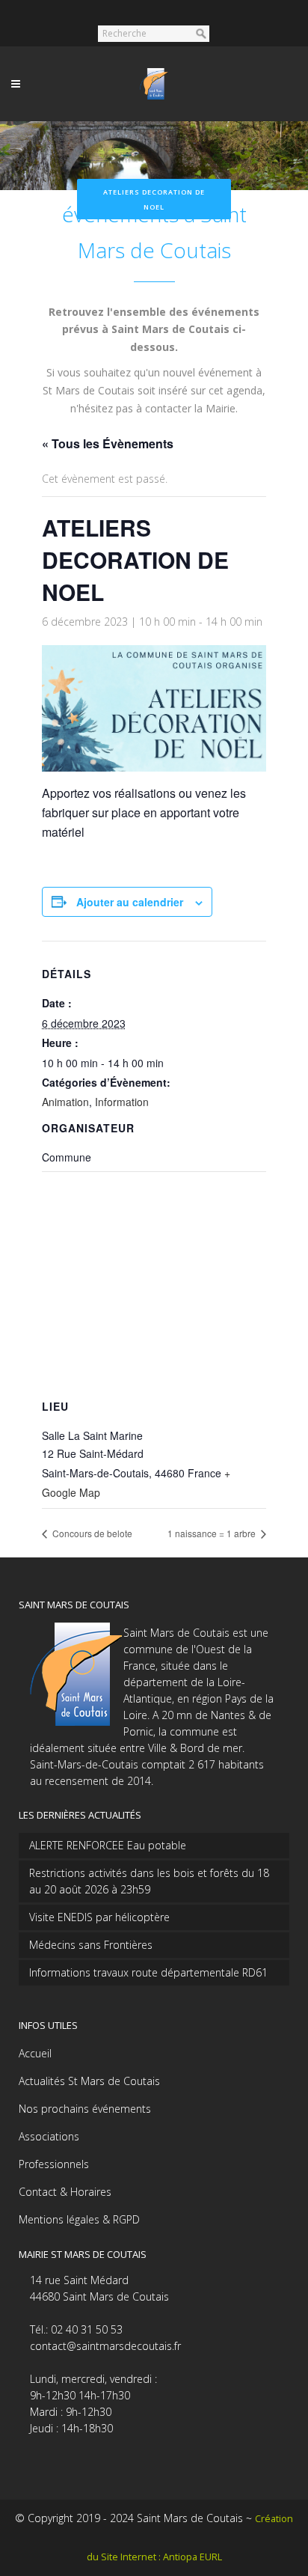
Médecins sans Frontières (91, 1945)
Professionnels (54, 2164)
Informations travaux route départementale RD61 (148, 1972)
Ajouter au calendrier (130, 902)
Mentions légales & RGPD (79, 2219)
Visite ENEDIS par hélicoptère (99, 1917)
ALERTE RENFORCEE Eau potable (108, 1845)
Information (122, 1102)
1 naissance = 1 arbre (213, 1533)
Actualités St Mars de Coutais (89, 2081)
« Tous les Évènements (108, 443)
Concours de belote (91, 1533)
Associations (49, 2136)
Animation (65, 1102)
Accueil (35, 2053)
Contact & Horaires (65, 2192)
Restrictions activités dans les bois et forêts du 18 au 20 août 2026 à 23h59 (149, 1881)
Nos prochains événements (85, 2109)
